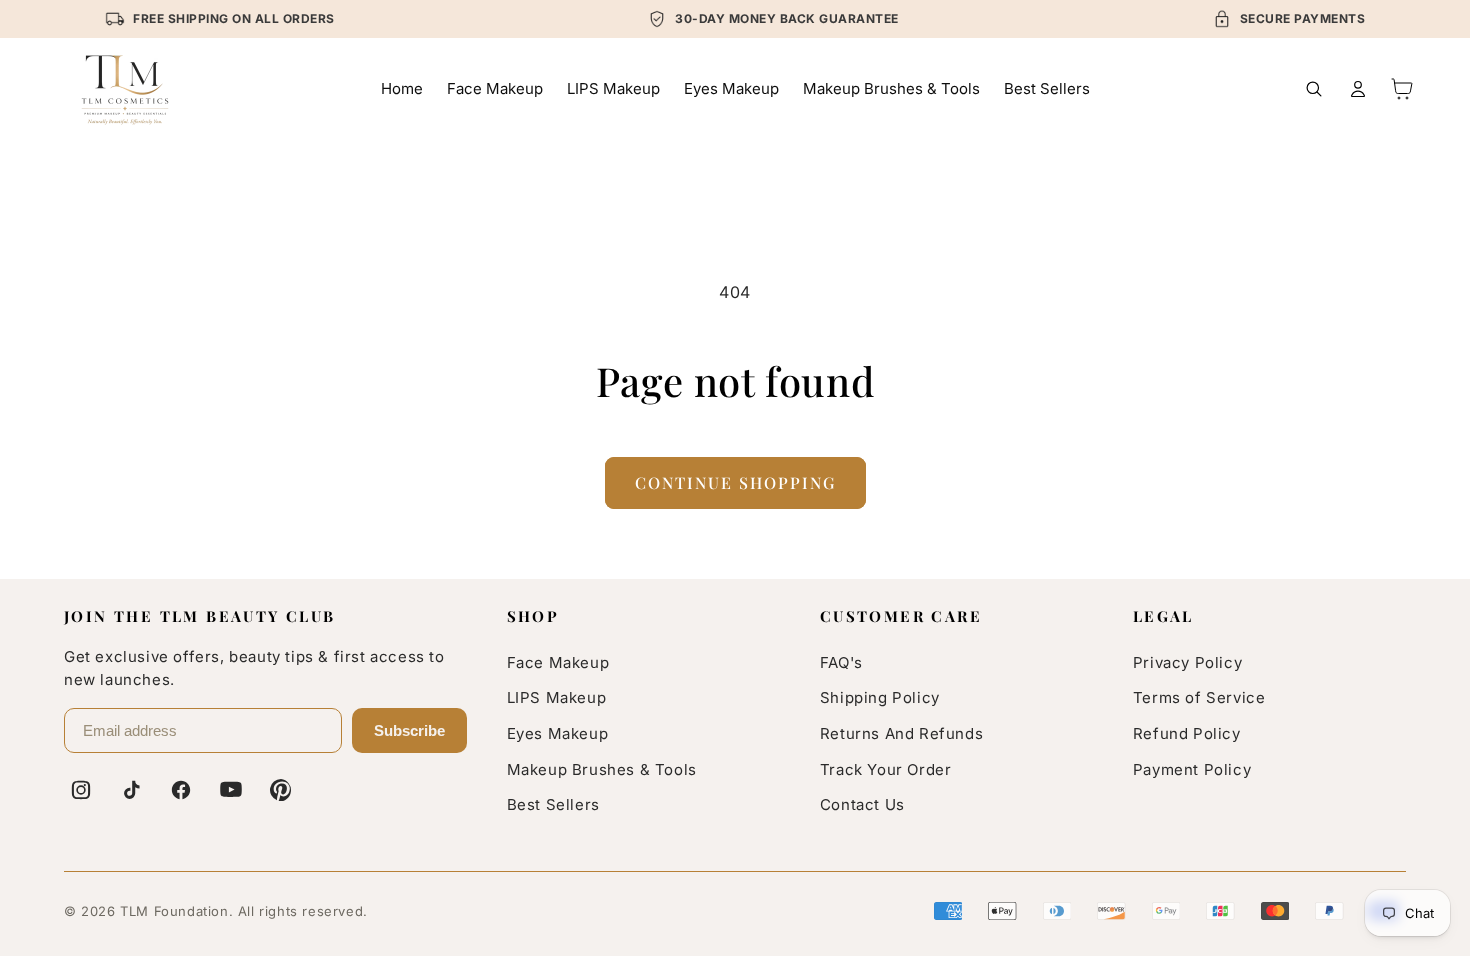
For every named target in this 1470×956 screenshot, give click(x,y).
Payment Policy (1192, 769)
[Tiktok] (131, 790)
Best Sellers (553, 804)
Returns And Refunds (901, 733)
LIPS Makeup (557, 697)
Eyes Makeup (558, 733)
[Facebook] (181, 790)
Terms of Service (1199, 697)
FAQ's (841, 662)
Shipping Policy (880, 697)
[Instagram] (81, 790)
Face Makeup (558, 662)
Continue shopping (735, 482)
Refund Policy (1187, 733)
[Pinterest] (281, 790)
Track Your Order (886, 769)
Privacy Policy (1187, 662)
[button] (1314, 89)
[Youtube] (231, 790)
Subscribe (409, 730)
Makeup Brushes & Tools (602, 769)
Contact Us (862, 804)
